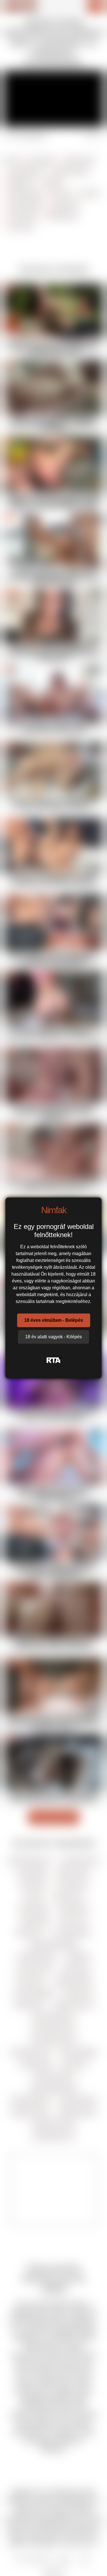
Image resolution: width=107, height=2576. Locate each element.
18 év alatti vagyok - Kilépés (53, 1337)
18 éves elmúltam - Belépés (54, 1320)
